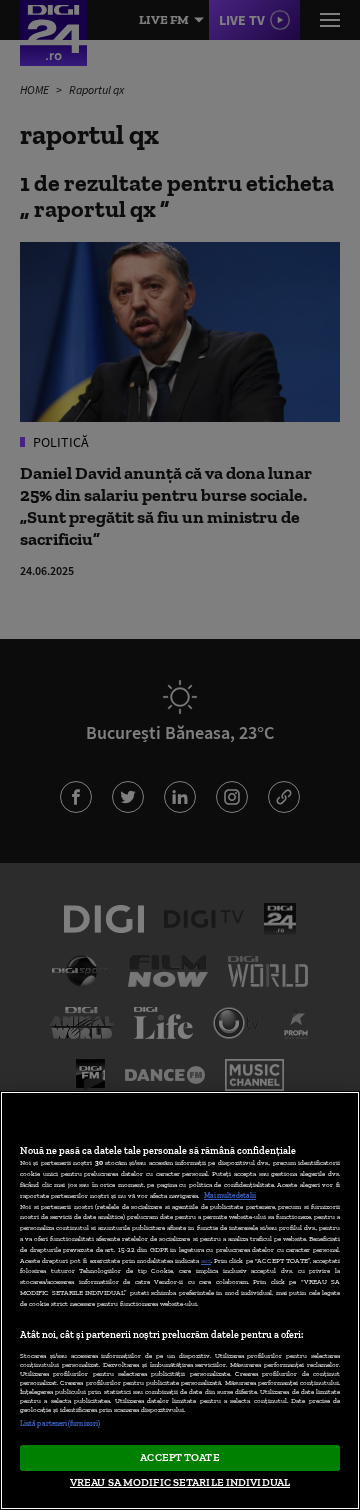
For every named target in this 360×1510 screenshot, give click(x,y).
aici (206, 1260)
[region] (180, 1300)
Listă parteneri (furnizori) (60, 1423)
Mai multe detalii (230, 1195)
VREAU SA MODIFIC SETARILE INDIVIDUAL (180, 1482)
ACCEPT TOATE (179, 1457)
